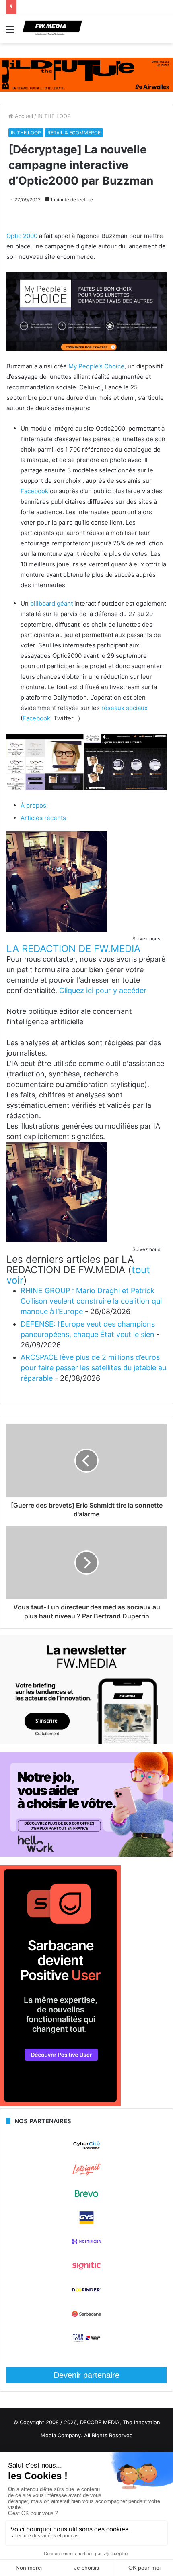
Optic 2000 (22, 236)
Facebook (34, 491)
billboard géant (51, 603)
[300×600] (60, 2104)
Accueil (23, 116)
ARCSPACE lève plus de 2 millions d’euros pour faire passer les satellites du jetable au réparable (93, 1368)
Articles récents (43, 818)
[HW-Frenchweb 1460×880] (86, 1855)
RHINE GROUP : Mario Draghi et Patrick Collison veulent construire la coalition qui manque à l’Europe (91, 1301)
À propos (33, 805)
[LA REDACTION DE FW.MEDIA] (57, 929)
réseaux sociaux (125, 708)
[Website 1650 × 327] (86, 74)
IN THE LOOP (54, 116)
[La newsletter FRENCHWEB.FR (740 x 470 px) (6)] (86, 1742)
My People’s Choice (96, 366)
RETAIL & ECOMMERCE (74, 133)
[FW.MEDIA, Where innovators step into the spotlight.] (52, 29)
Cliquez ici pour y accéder (103, 990)
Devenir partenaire (86, 2375)
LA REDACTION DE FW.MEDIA (73, 949)
